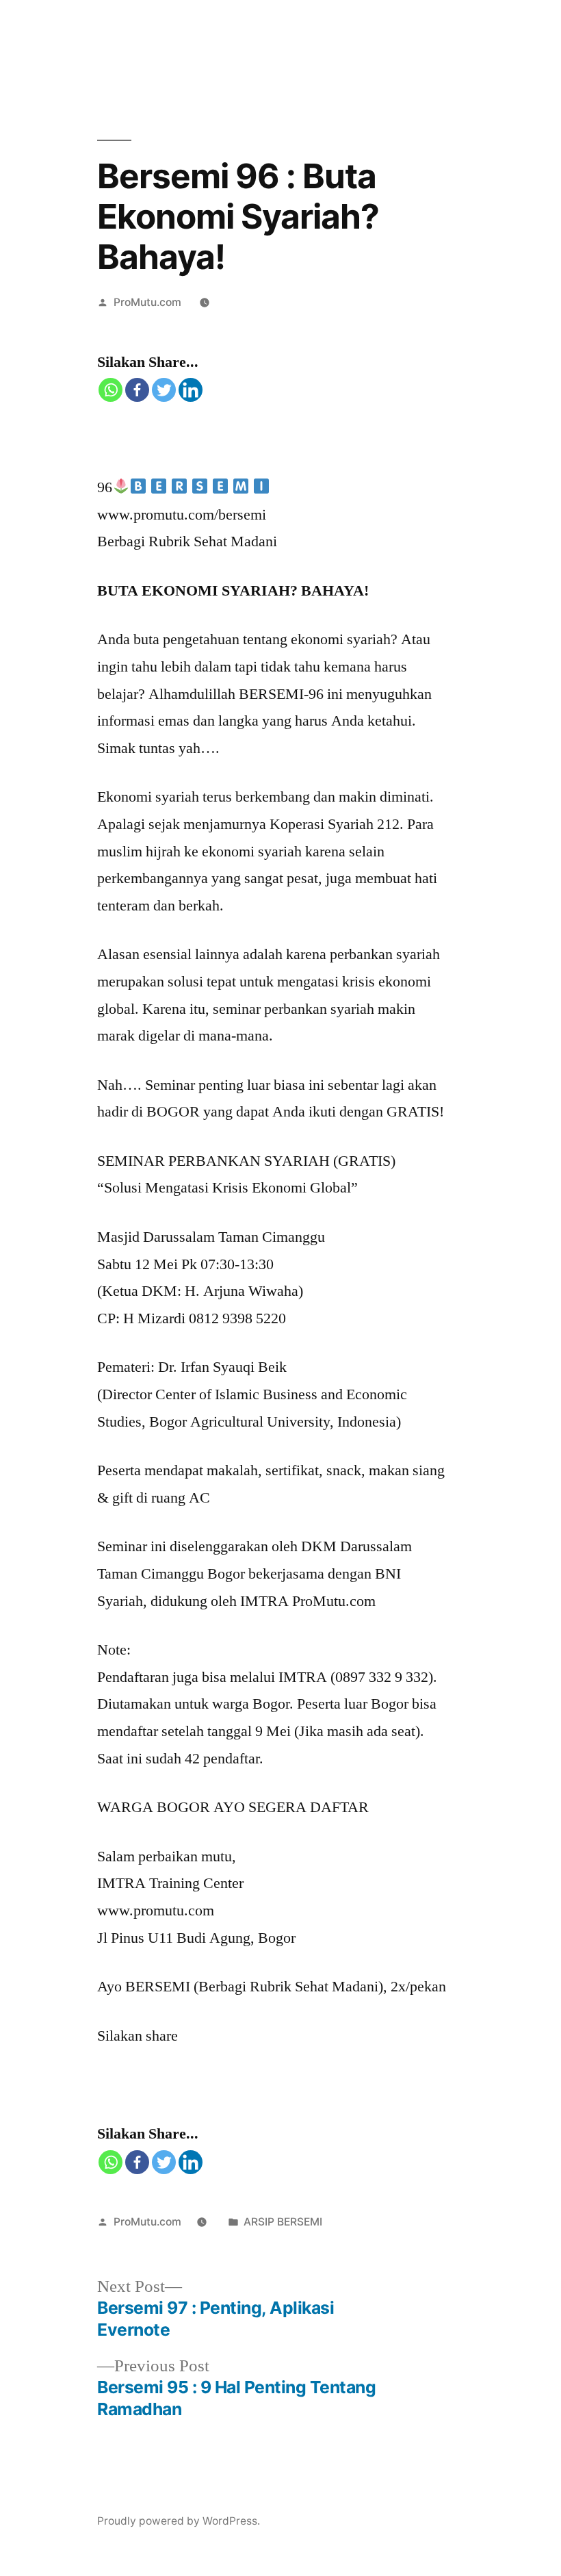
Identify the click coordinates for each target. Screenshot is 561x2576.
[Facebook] (137, 390)
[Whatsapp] (110, 390)
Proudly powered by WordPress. (179, 2521)
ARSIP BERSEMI (283, 2222)
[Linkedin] (191, 390)
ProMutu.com (147, 302)
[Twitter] (164, 390)
